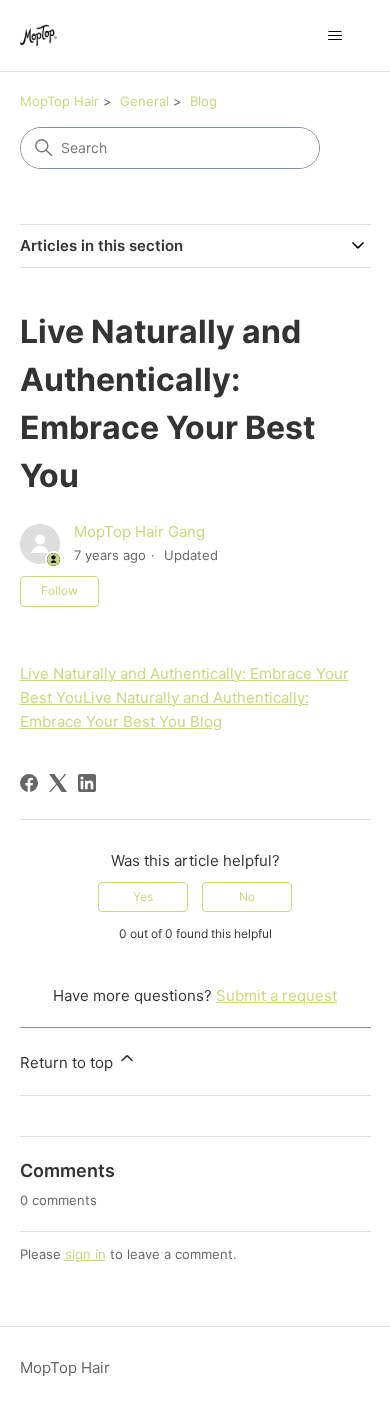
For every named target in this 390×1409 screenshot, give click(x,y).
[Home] (38, 35)
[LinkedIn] (87, 783)
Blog (203, 101)
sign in (85, 1254)
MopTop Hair (59, 101)
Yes (143, 896)
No (247, 896)
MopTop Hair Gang (139, 531)
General (144, 101)
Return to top (68, 1062)
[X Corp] (58, 783)
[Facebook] (29, 783)
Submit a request (276, 995)
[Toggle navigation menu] (335, 36)
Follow (59, 590)
